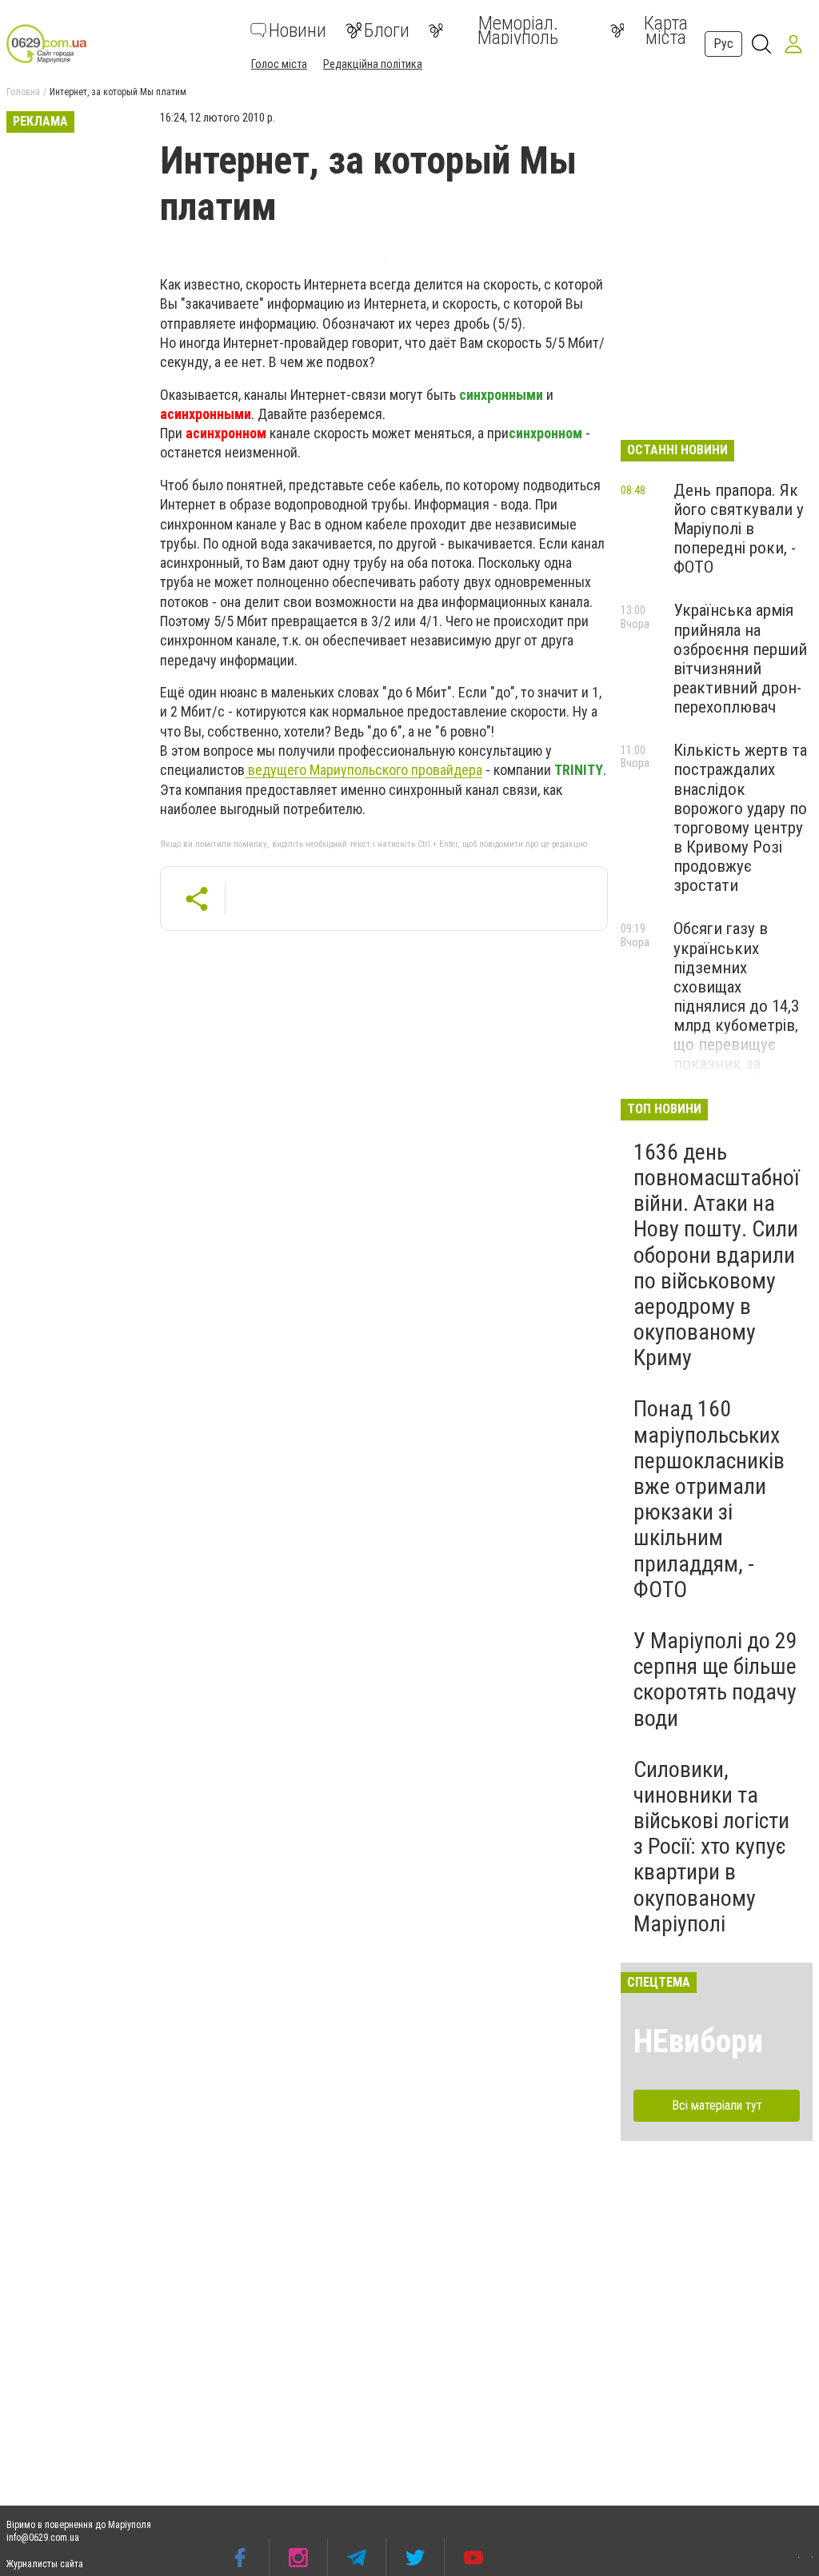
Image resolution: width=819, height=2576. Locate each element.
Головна (23, 92)
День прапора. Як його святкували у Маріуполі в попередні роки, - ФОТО (739, 529)
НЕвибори (698, 2041)
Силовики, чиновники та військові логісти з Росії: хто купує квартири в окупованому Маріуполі (711, 1847)
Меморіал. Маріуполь (518, 30)
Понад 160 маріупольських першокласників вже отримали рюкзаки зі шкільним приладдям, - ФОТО (709, 1499)
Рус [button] (723, 44)
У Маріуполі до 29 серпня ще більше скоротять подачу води (715, 1679)
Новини (298, 30)
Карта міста (666, 30)
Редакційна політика (373, 64)
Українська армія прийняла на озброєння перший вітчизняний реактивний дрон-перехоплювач (740, 659)
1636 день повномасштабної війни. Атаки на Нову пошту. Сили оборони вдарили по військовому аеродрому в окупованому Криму (716, 1255)
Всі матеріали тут (717, 2105)
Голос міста (279, 64)
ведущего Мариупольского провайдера (364, 770)
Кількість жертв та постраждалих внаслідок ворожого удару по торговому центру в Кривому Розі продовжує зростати (740, 818)
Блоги (387, 30)
